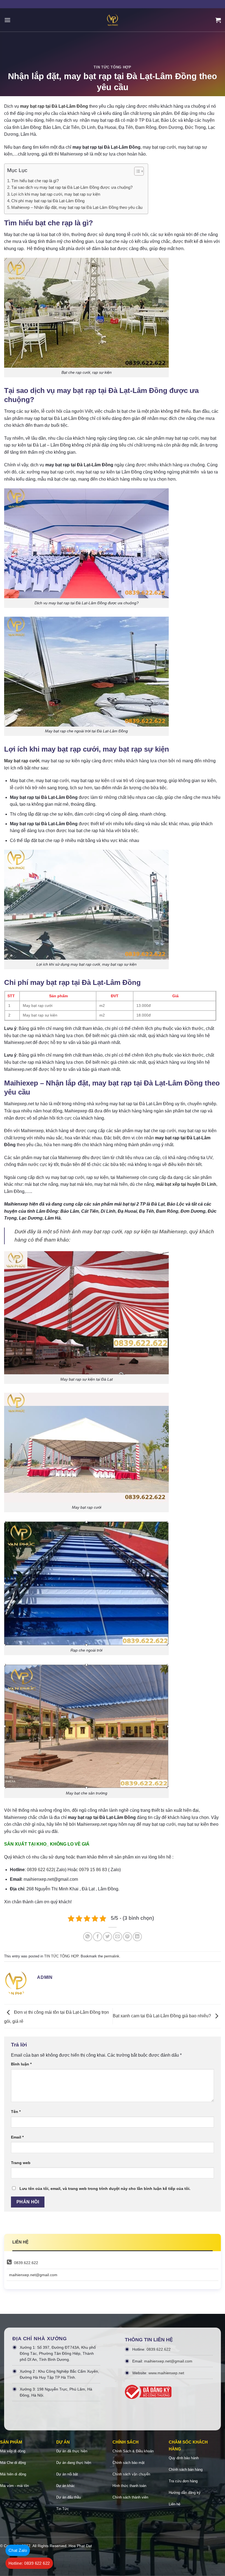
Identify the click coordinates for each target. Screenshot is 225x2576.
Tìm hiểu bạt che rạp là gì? (35, 181)
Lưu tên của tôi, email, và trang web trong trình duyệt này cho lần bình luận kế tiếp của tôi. (105, 2189)
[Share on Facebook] (98, 1937)
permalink (112, 1956)
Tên (16, 2112)
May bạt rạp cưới (22, 761)
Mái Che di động (13, 2463)
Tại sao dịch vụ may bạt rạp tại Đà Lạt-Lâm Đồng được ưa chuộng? (72, 187)
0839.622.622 (26, 2263)
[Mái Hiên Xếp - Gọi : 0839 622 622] (113, 20)
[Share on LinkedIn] (137, 1937)
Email (17, 2137)
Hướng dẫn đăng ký (185, 2493)
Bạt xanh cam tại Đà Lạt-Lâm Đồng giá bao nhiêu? (162, 2016)
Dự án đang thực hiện (74, 2463)
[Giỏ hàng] (218, 20)
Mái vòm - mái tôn (14, 2486)
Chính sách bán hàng (186, 2470)
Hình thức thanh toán (129, 2486)
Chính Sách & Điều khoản (133, 2451)
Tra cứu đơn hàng (183, 2481)
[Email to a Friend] (118, 1937)
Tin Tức (63, 2509)
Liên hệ (175, 2504)
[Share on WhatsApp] (88, 1937)
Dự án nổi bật (67, 2474)
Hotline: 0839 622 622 (29, 2563)
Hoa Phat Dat (80, 2546)
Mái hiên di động (13, 2474)
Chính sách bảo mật (129, 2463)
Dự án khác (66, 2486)
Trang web (21, 2163)
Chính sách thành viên (130, 2497)
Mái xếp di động (13, 2451)
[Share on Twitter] (107, 1937)
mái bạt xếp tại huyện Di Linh (186, 1184)
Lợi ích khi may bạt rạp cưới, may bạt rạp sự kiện (56, 194)
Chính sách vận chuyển (131, 2474)
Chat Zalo (18, 2550)
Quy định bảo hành (184, 2458)
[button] (136, 172)
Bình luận (21, 2064)
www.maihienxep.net (166, 2373)
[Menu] (7, 20)
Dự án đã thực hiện (72, 2451)
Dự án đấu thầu (69, 2497)
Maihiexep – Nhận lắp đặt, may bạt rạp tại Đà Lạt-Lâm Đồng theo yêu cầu (77, 207)
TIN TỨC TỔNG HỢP (112, 67)
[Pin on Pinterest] (127, 1937)
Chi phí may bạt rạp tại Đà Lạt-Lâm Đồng (48, 201)
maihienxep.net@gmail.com (33, 2275)
